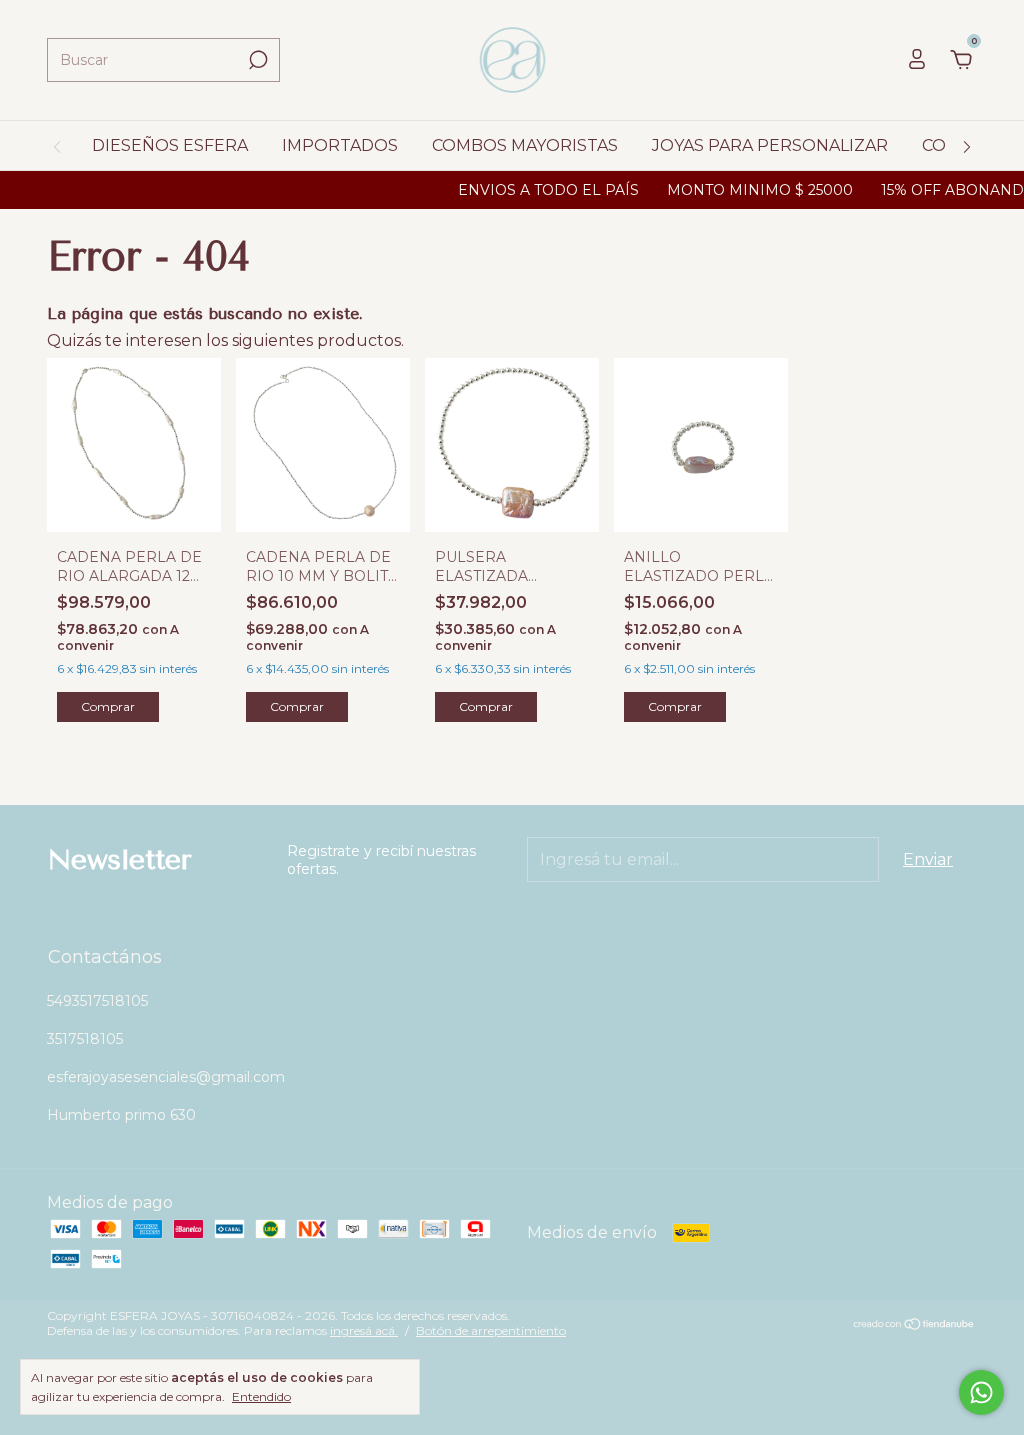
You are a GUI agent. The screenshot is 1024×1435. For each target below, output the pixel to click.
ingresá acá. (364, 1330)
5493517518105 (97, 1001)
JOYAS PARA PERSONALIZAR (770, 145)
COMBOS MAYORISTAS (525, 145)
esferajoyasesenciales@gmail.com (166, 1077)
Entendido (261, 1396)
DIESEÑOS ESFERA (170, 145)
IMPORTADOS (340, 145)
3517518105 (85, 1039)
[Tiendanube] (914, 1325)
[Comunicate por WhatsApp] (981, 1392)
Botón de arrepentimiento (491, 1330)
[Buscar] (256, 60)
